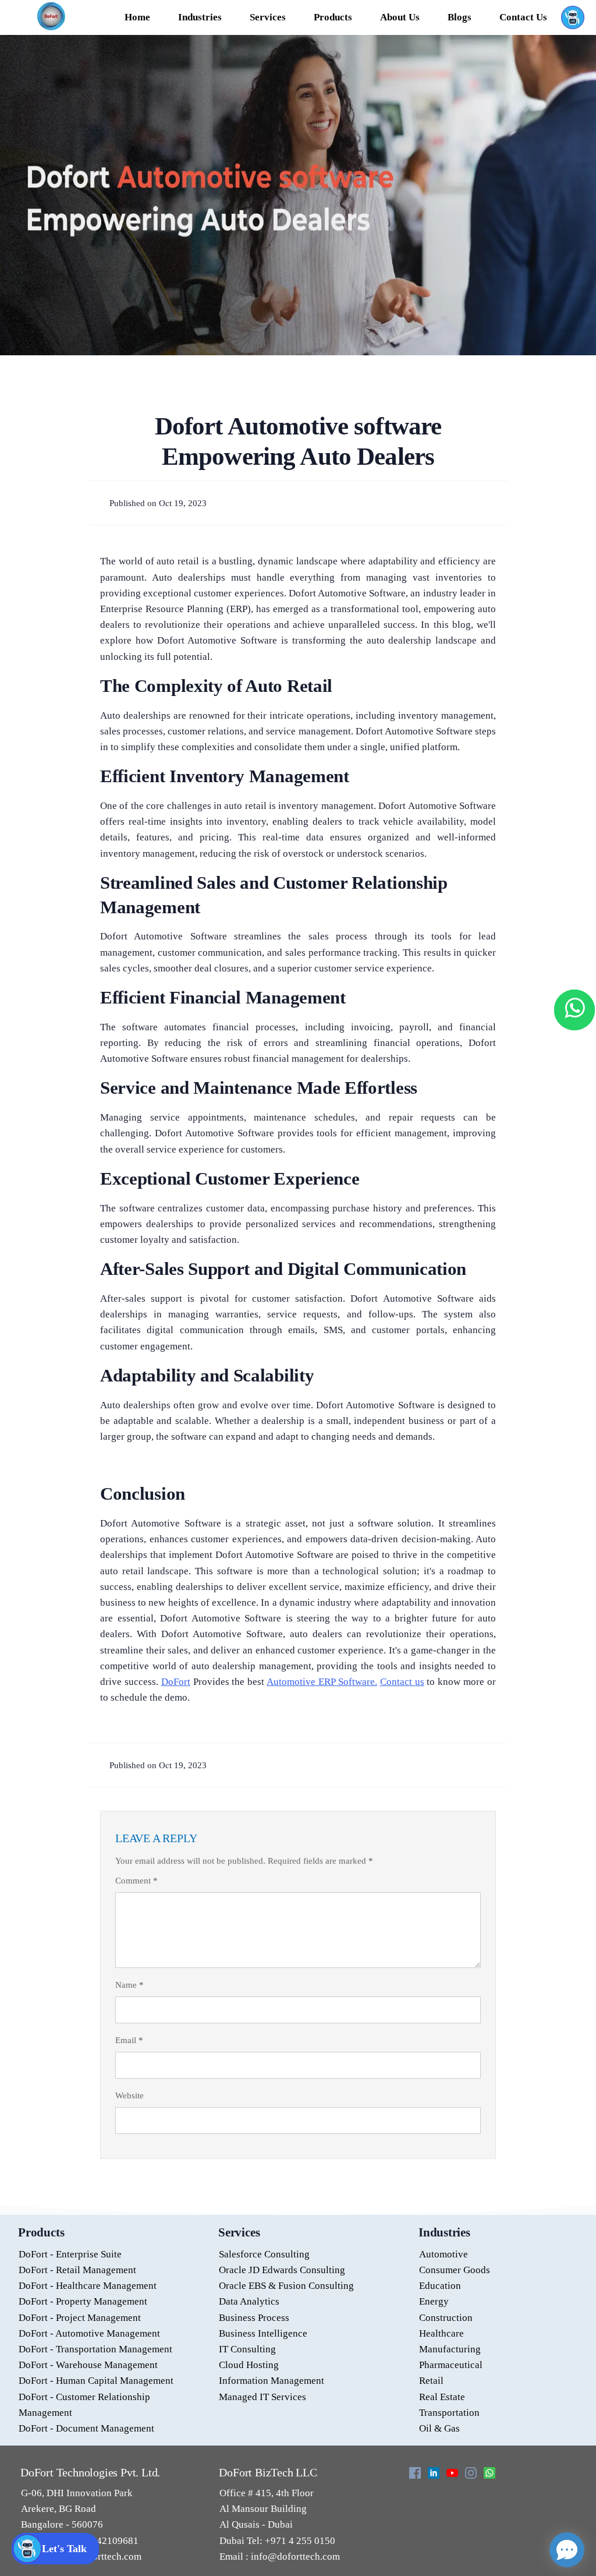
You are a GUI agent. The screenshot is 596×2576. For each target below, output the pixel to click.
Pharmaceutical (451, 2365)
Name (130, 1985)
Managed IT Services (262, 2397)
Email (129, 2040)
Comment (136, 1881)
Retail (431, 2381)
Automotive (444, 2254)
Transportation (449, 2413)
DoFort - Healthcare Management (88, 2286)
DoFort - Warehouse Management (88, 2365)
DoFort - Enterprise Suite (70, 2254)
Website (130, 2096)
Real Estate (442, 2397)
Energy (434, 2301)
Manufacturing (450, 2349)
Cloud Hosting (249, 2365)
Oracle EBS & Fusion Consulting (286, 2286)
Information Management (272, 2381)
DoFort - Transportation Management (95, 2349)
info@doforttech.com (294, 2556)
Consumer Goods (455, 2270)
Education (440, 2286)
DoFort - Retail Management (77, 2270)
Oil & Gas (439, 2428)
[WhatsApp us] (574, 1010)
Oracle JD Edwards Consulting (282, 2270)
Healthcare (441, 2333)
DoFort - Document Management (86, 2428)
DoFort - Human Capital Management (96, 2381)
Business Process (254, 2318)
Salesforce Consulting (264, 2254)
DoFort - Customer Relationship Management (84, 2405)
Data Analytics (249, 2301)
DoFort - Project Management (80, 2318)
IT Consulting (247, 2349)
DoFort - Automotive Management (89, 2333)
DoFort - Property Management (83, 2301)
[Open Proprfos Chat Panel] (567, 2550)
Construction (446, 2318)
